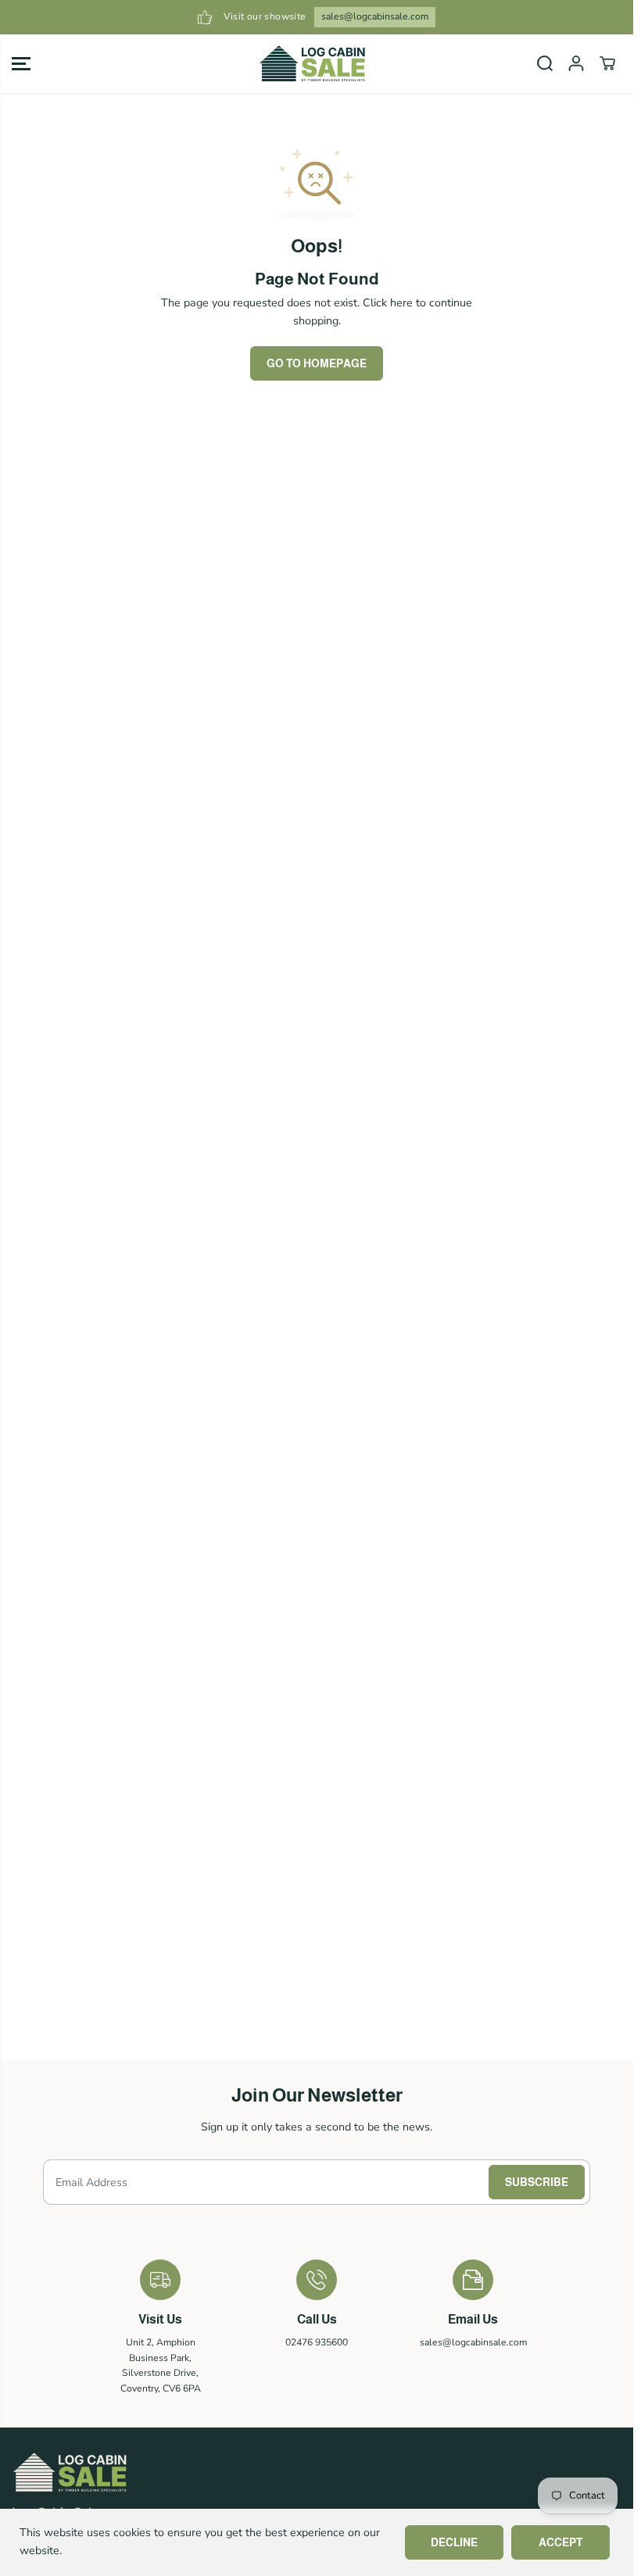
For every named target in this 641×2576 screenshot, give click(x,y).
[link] (317, 2472)
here (401, 303)
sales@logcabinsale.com (375, 16)
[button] (21, 64)
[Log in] (576, 63)
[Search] (545, 63)
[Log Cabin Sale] (313, 64)
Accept (560, 2542)
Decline (454, 2542)
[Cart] (607, 63)
